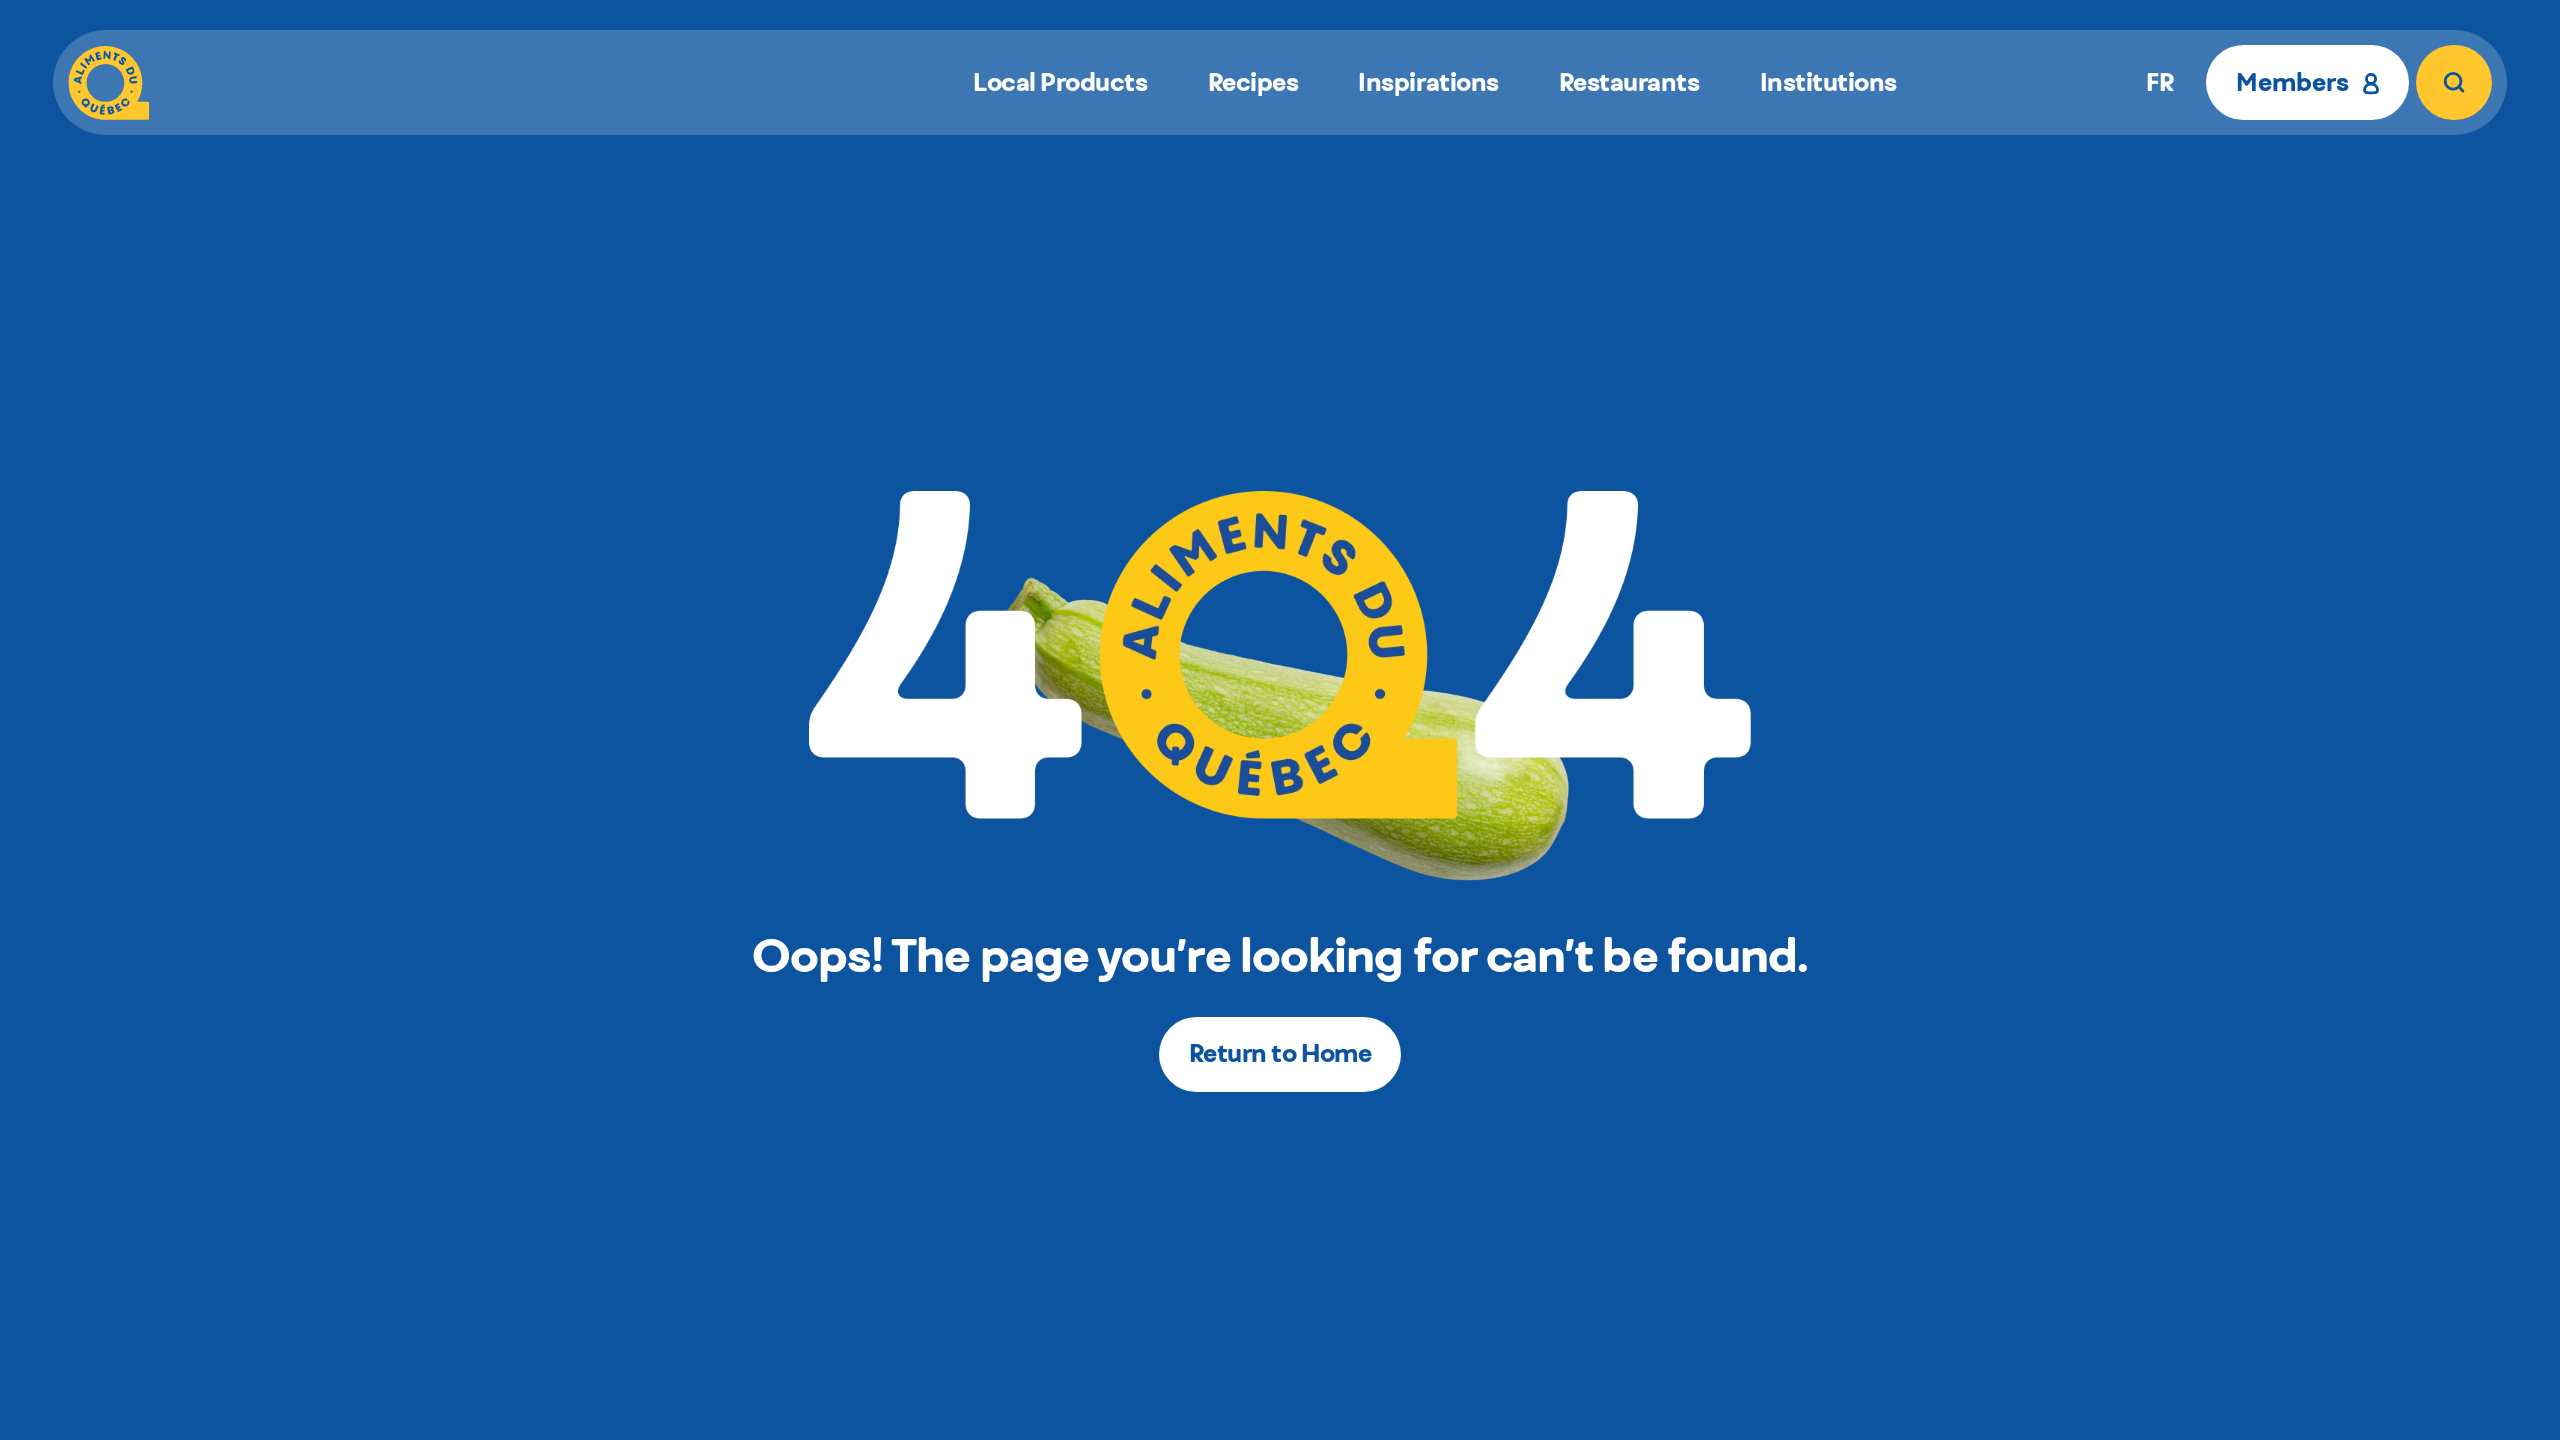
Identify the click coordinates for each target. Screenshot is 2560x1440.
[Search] (2453, 82)
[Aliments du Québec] (108, 82)
